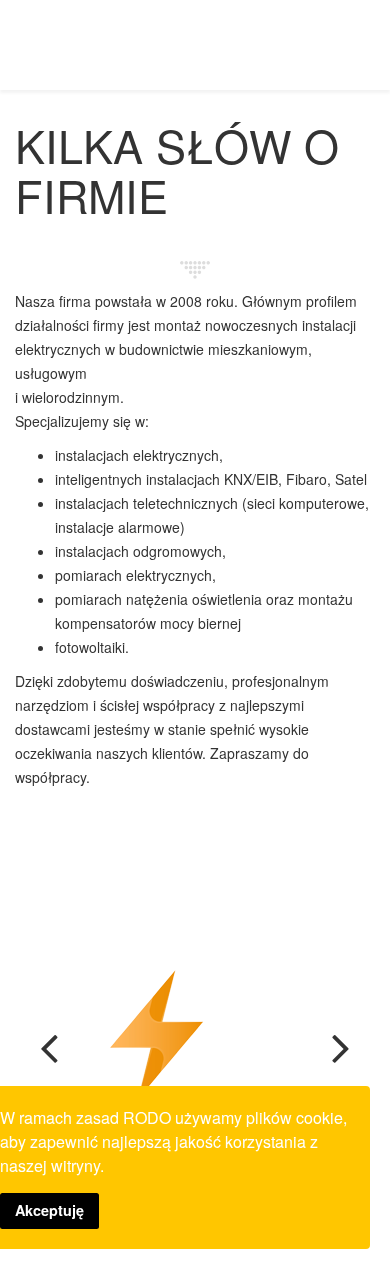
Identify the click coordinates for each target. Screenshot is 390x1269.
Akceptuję (49, 1210)
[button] (55, 1072)
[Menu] (366, 43)
